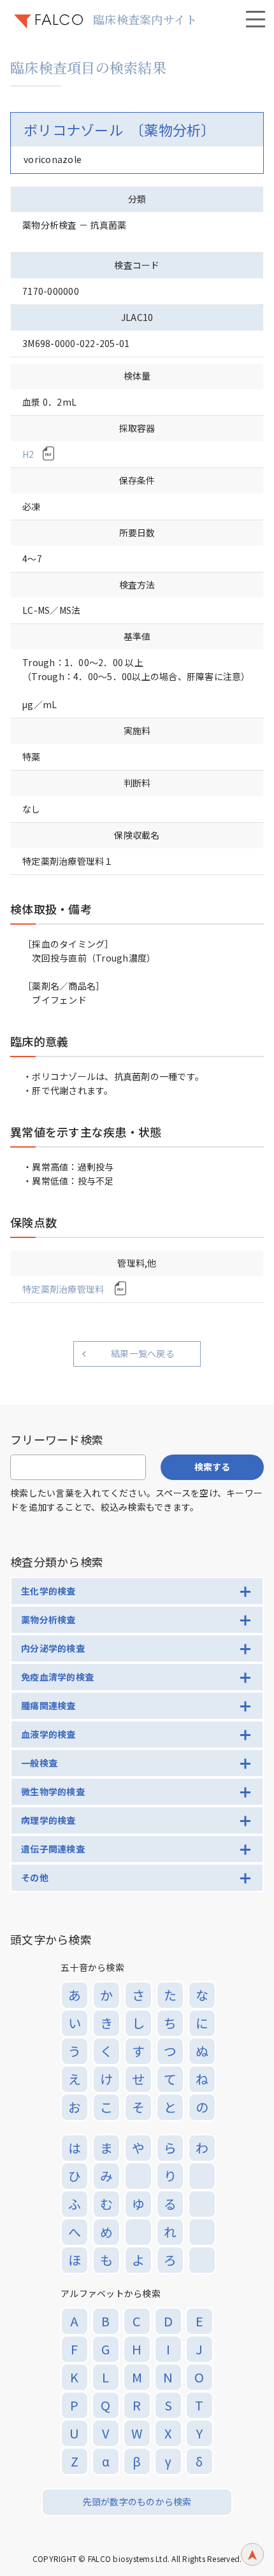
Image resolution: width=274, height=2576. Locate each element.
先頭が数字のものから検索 (137, 2501)
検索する (212, 1467)
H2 (28, 454)
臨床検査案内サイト (145, 19)
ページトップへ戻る (252, 2554)
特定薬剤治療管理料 (64, 1289)
